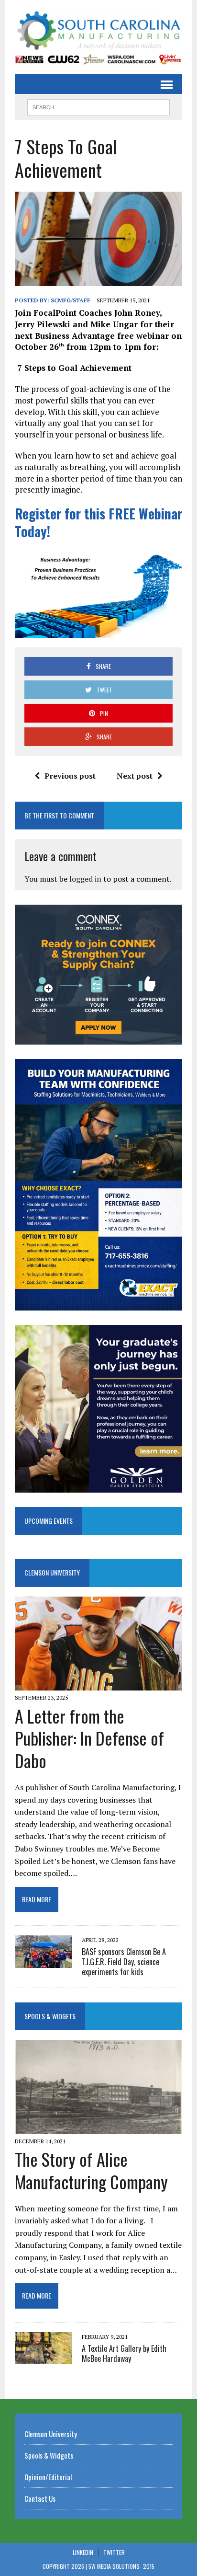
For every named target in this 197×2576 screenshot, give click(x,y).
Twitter (114, 2552)
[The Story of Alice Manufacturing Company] (98, 2127)
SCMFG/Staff (71, 300)
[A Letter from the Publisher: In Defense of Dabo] (98, 1684)
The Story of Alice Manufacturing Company (91, 2170)
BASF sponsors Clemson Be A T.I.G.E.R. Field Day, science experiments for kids (124, 1962)
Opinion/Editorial (48, 2477)
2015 (149, 2566)
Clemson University (52, 1572)
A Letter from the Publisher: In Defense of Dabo (89, 1738)
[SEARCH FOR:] (98, 106)
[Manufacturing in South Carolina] (98, 31)
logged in (85, 879)
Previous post (70, 776)
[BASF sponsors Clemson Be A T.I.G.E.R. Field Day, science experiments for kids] (44, 1961)
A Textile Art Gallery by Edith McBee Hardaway (124, 2353)
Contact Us (40, 2498)
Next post (135, 776)
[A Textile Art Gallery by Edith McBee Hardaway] (44, 2358)
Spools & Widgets (50, 2016)
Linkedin (83, 2552)
